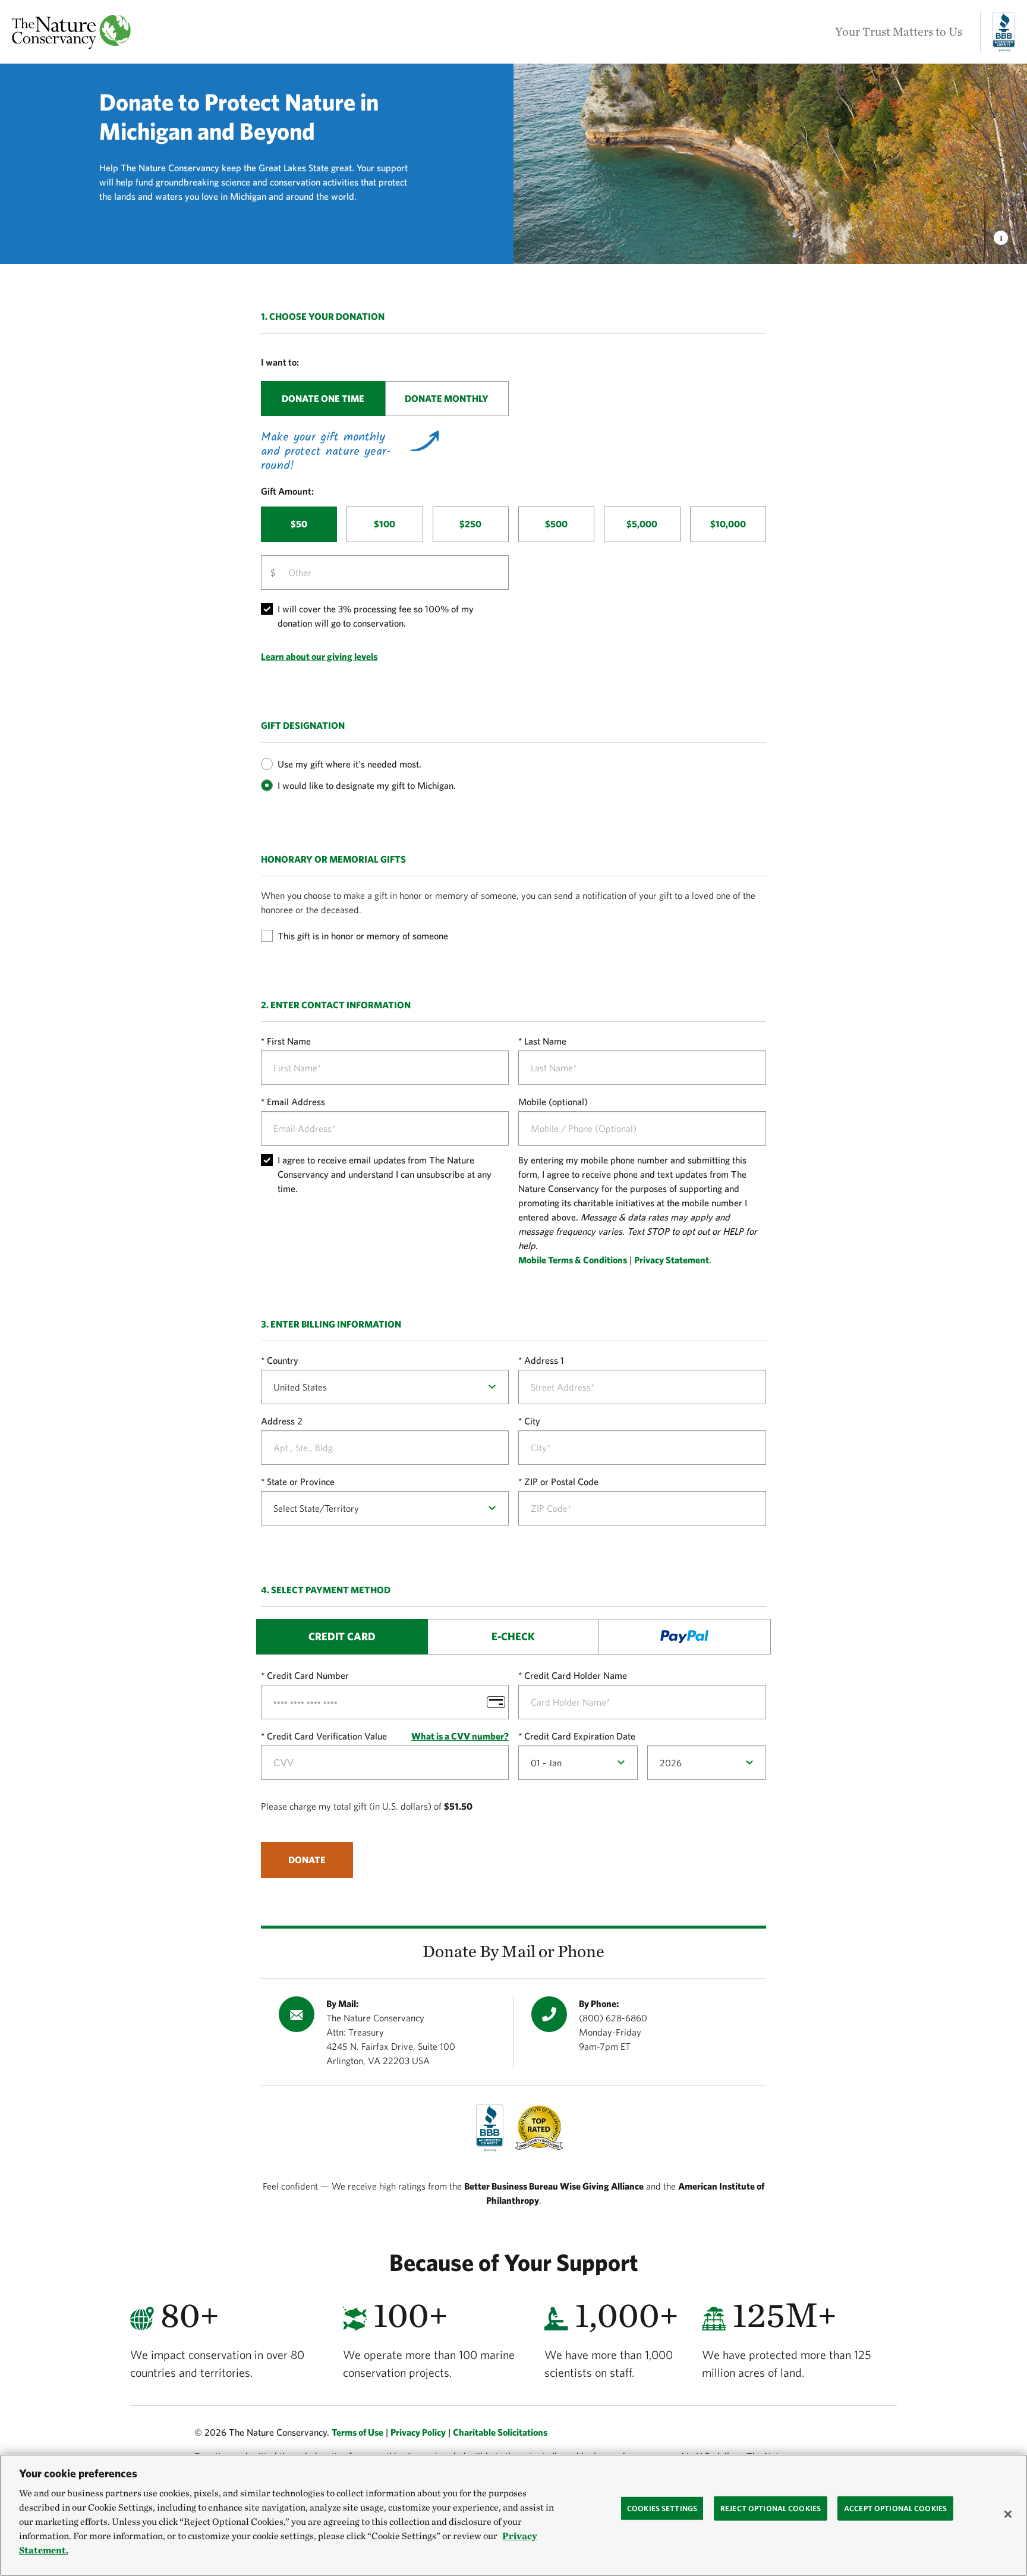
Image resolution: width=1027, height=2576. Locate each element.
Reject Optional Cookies (771, 2508)
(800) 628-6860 (613, 2018)
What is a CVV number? (460, 1736)
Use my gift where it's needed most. (349, 764)
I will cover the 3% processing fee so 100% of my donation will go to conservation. (376, 616)
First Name (289, 1041)
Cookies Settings (662, 2508)
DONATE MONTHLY (447, 398)
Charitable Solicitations (500, 2432)
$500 (556, 524)
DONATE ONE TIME (323, 398)
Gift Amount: (287, 491)
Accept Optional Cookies (895, 2508)
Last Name (545, 1041)
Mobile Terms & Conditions (573, 1260)
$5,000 (642, 524)
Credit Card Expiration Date (580, 1736)
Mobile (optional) (553, 1102)
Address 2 (282, 1421)
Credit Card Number (308, 1675)
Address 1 (544, 1360)
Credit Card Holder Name (576, 1675)
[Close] (1008, 2514)
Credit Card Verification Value (327, 1736)
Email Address (296, 1102)
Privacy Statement (672, 1260)
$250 (470, 524)
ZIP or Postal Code (561, 1482)
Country (283, 1360)
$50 (299, 524)
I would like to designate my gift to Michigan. (367, 785)
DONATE (307, 1860)
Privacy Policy (418, 2432)
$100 (385, 524)
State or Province (301, 1482)
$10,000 (728, 524)
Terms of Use (357, 2432)
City (532, 1421)
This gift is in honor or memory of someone (363, 936)
